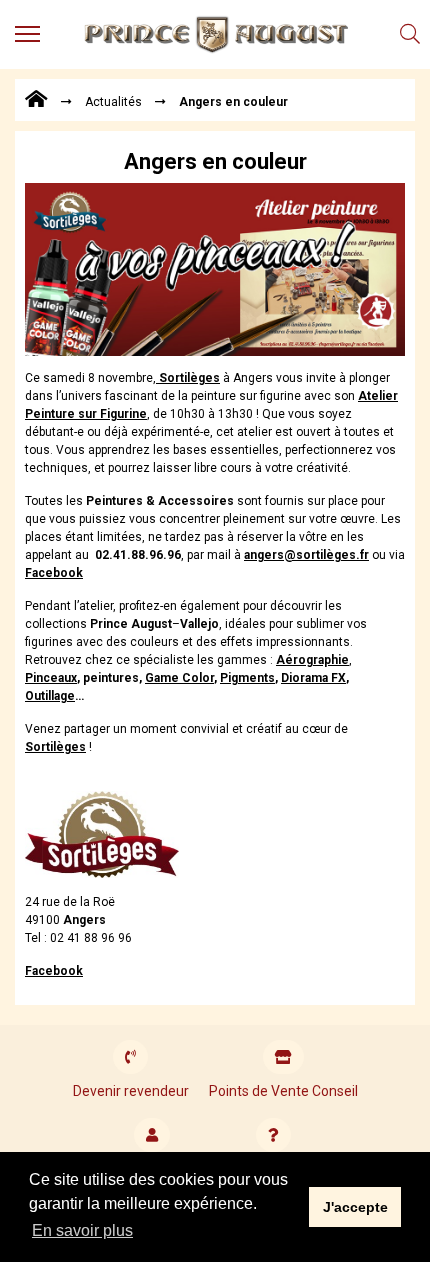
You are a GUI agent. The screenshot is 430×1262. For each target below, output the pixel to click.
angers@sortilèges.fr (306, 555)
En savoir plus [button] (82, 1230)
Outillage (50, 696)
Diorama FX (313, 678)
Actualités (113, 102)
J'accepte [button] (355, 1207)
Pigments (247, 678)
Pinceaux (51, 678)
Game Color (179, 678)
